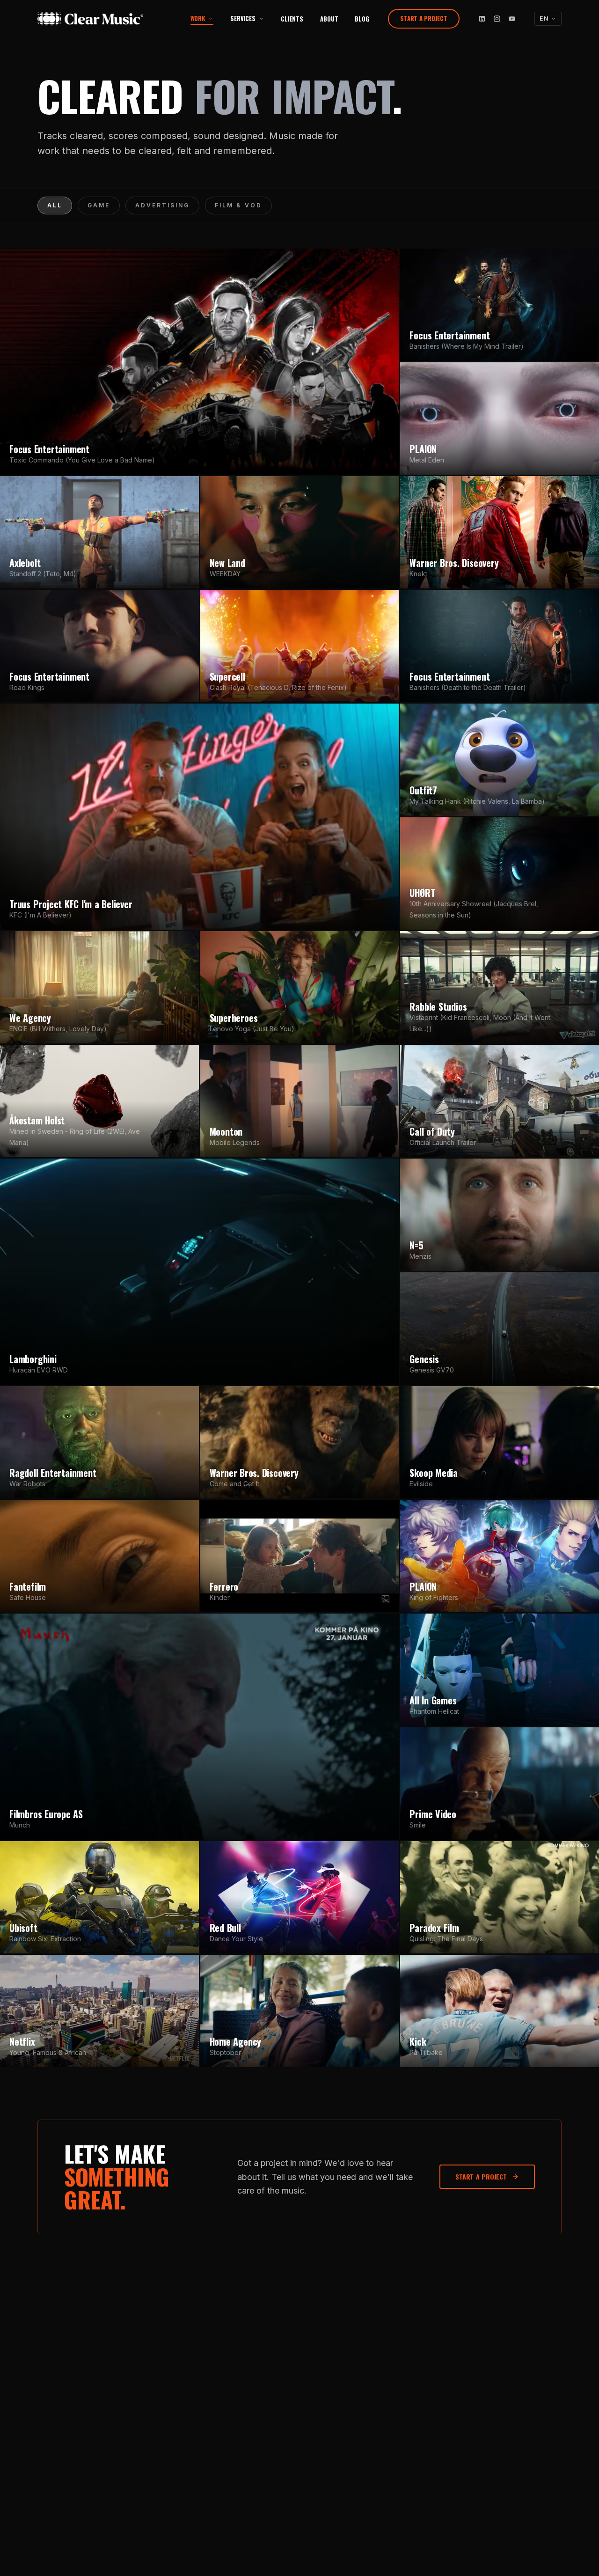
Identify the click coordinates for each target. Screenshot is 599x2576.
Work (198, 18)
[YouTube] (512, 19)
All (55, 205)
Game (99, 205)
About (329, 19)
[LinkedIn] (482, 19)
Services (243, 18)
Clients (292, 19)
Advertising (162, 205)
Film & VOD (238, 205)
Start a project (424, 18)
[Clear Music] (102, 19)
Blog (362, 19)
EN (544, 18)
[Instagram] (497, 19)
